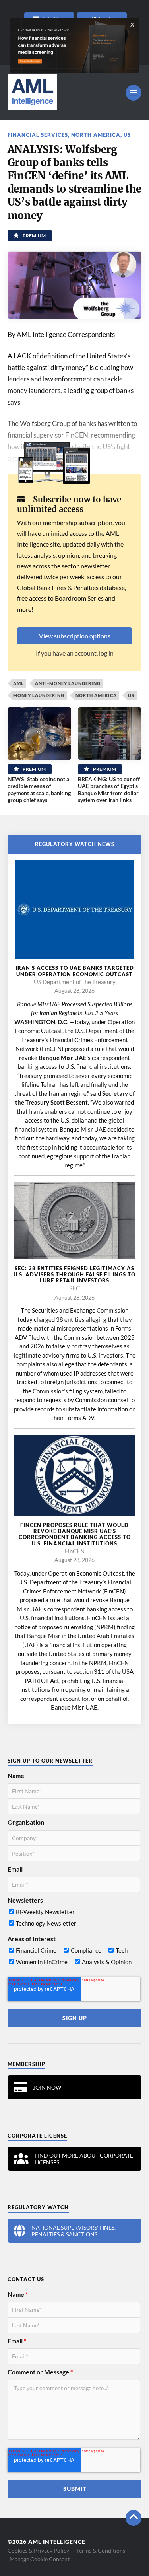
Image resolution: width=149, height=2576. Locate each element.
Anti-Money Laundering (68, 683)
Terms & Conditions (101, 2550)
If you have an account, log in (75, 653)
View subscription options (75, 636)
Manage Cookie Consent (40, 2559)
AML (18, 683)
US (127, 135)
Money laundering (39, 695)
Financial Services (38, 135)
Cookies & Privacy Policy (38, 2550)
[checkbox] (74, 1919)
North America (96, 135)
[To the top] (134, 2518)
